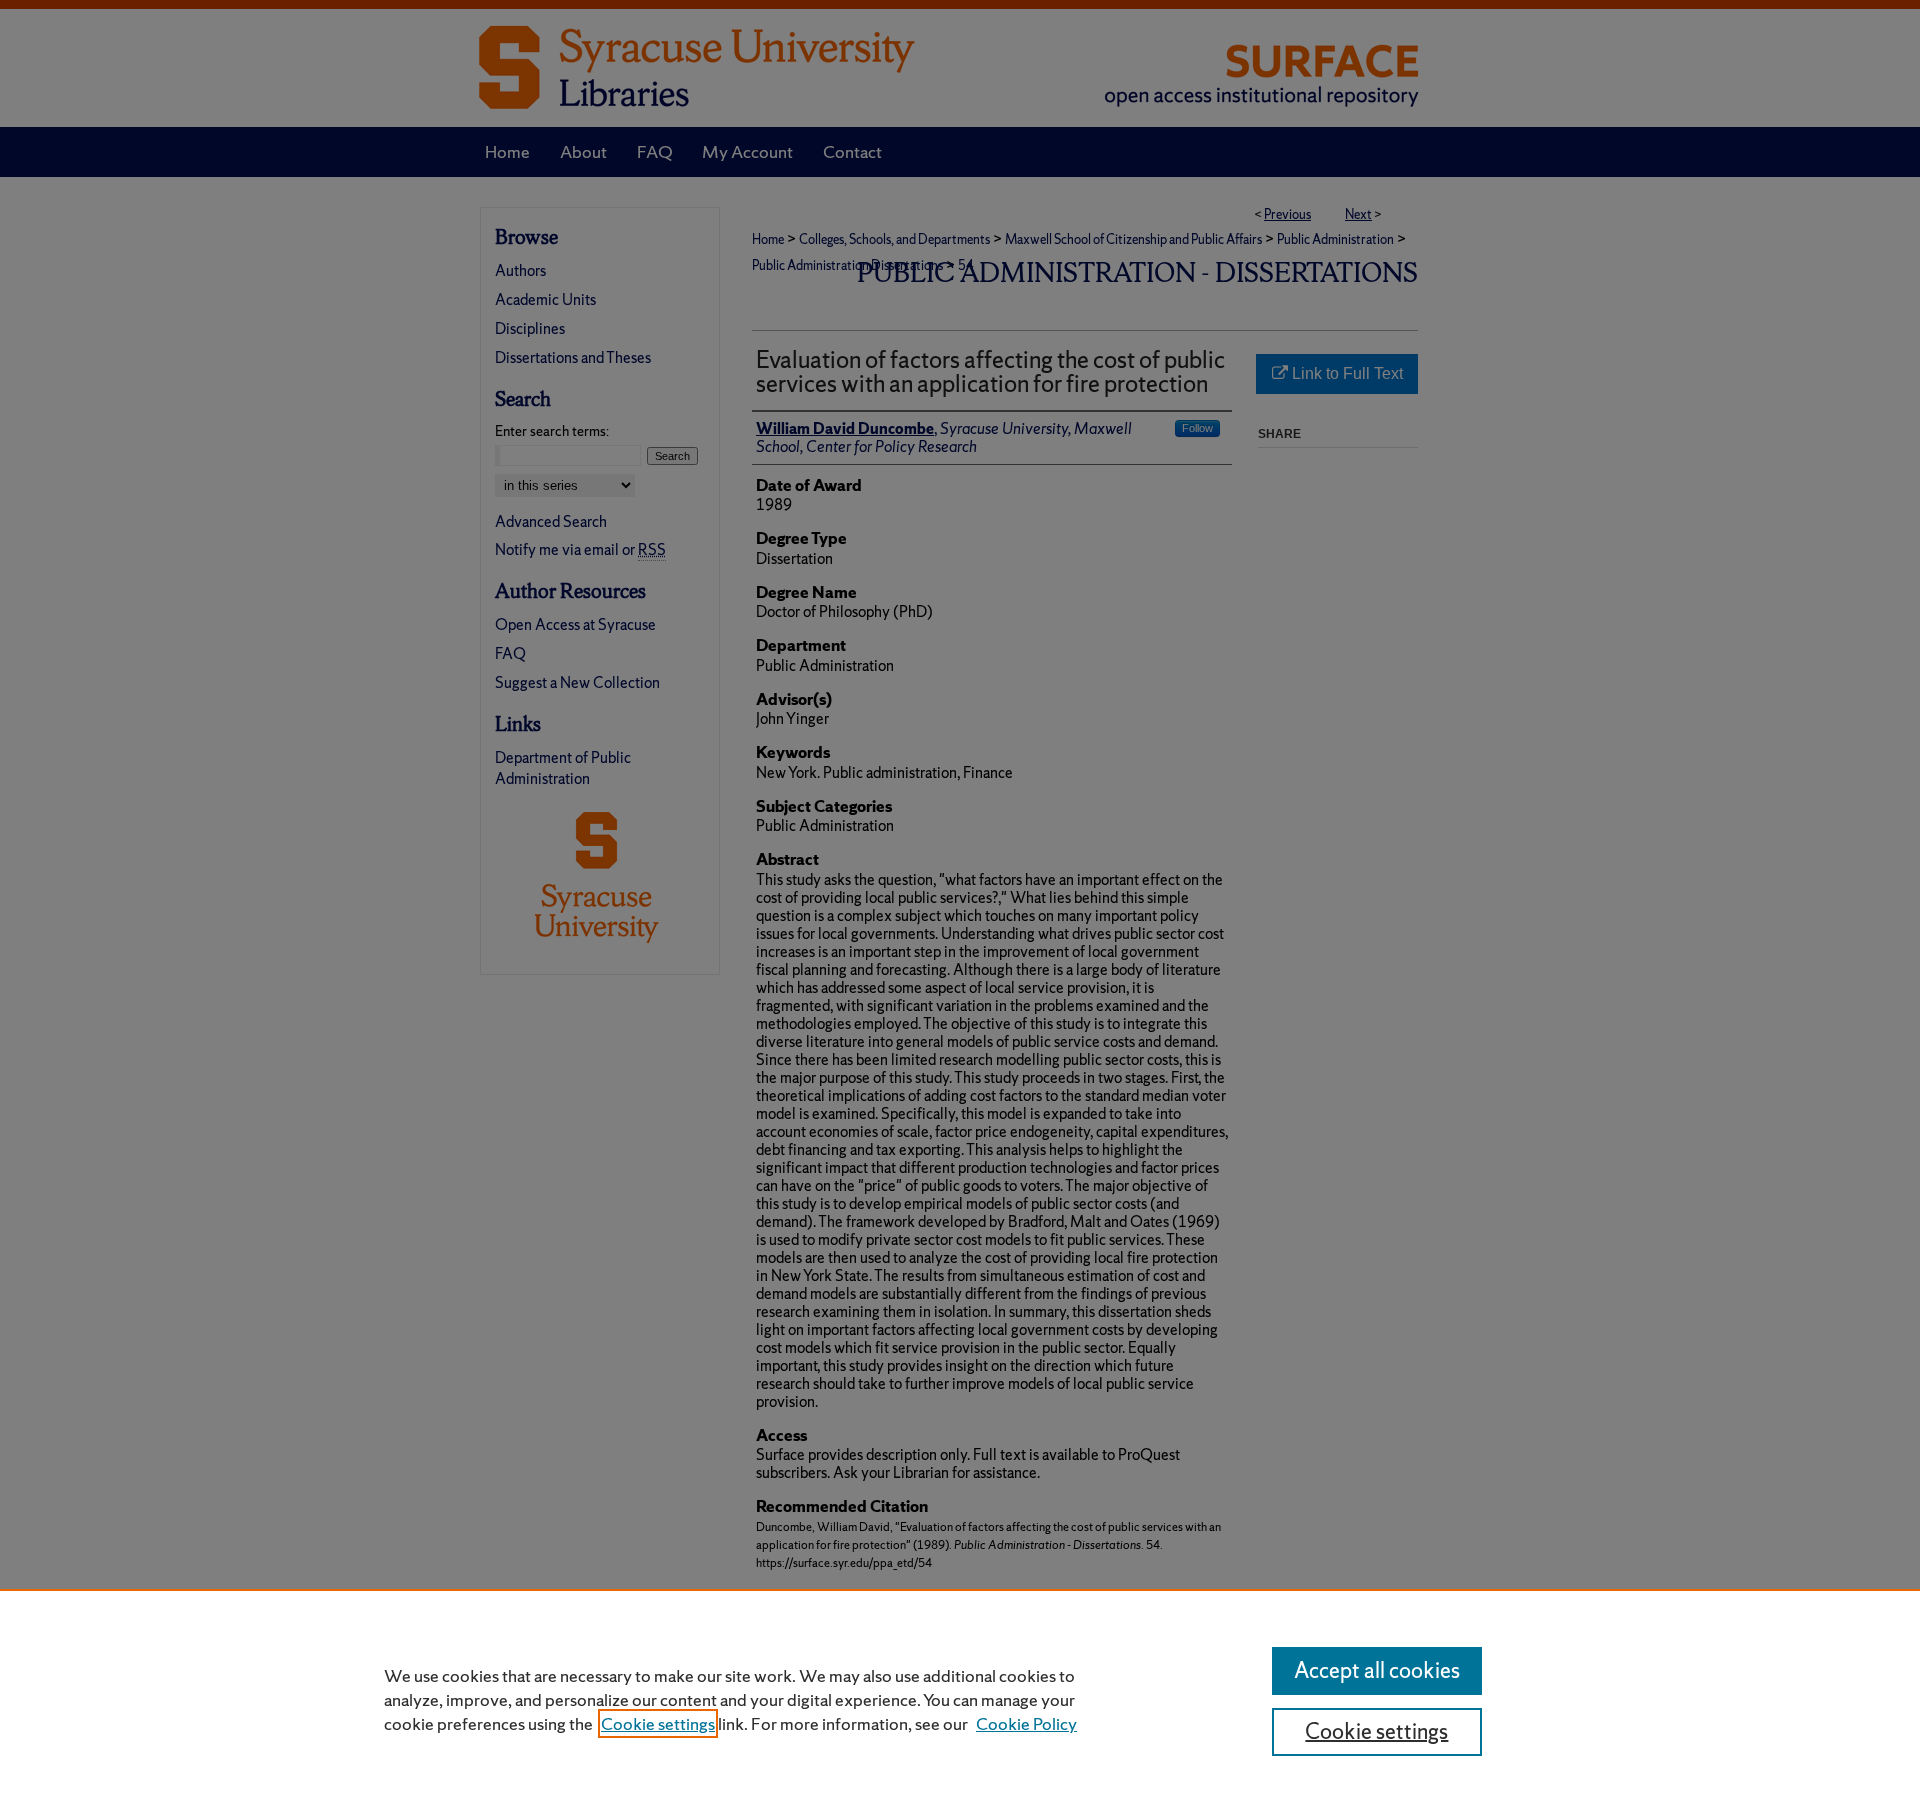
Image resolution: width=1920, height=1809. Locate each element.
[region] (960, 1699)
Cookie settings (658, 1723)
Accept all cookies (1377, 1670)
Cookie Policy (1026, 1723)
